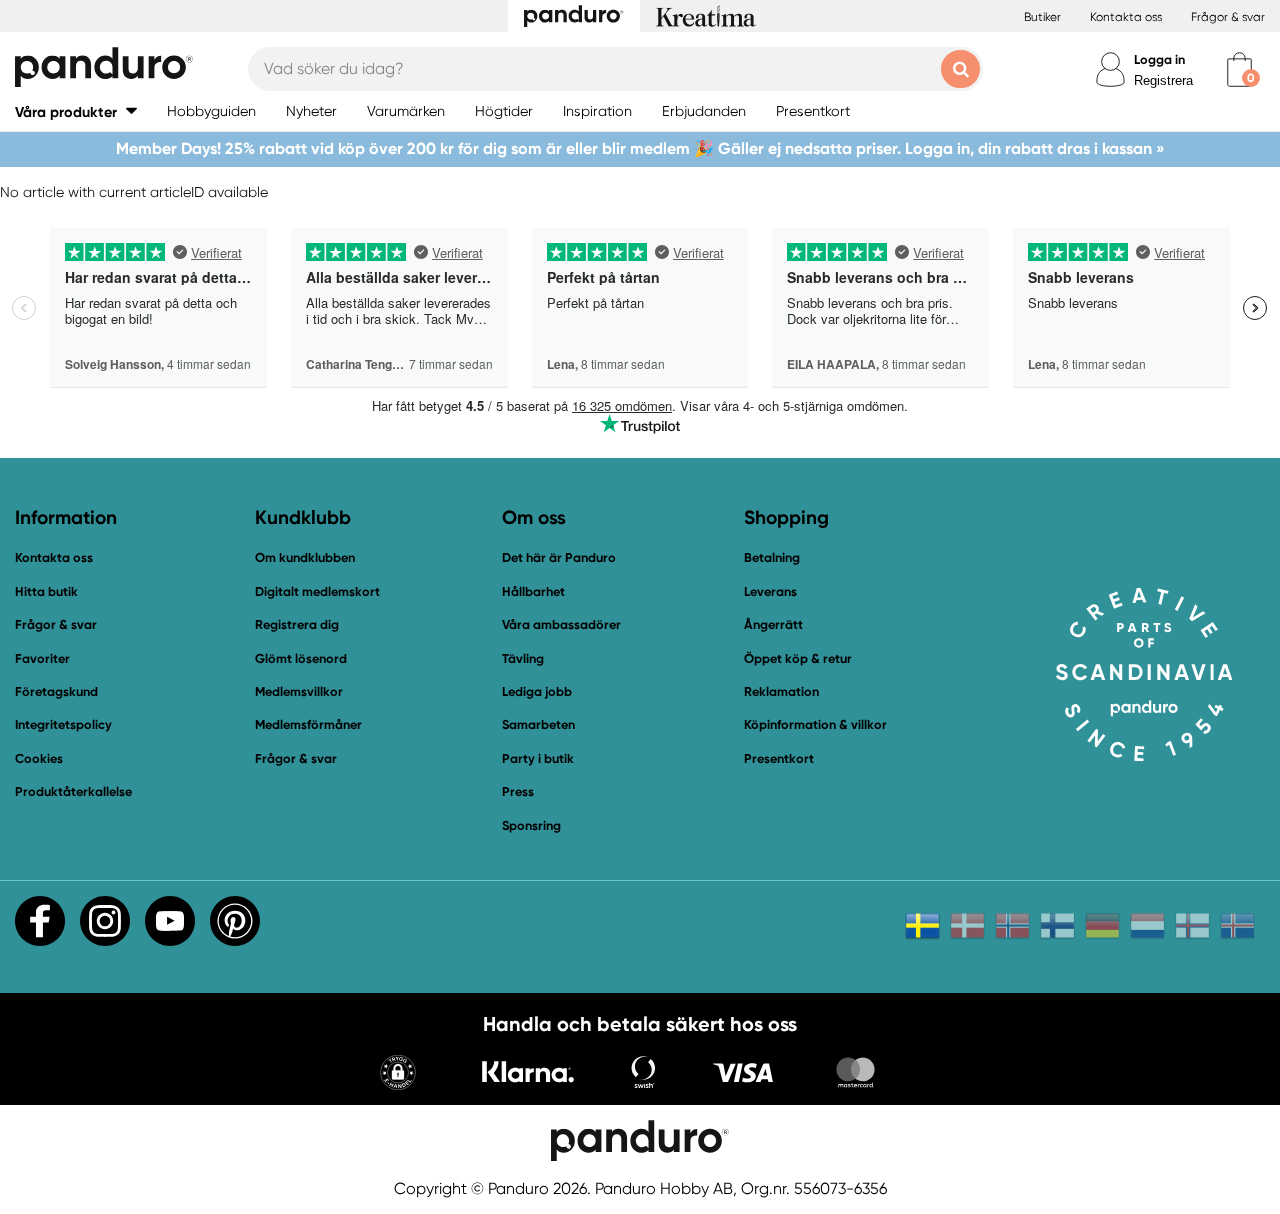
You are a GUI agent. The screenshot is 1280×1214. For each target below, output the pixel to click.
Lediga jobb (537, 691)
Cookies (39, 759)
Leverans (770, 591)
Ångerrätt (773, 624)
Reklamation (781, 691)
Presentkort (779, 758)
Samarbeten (538, 724)
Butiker (1042, 17)
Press (518, 791)
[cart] (1239, 69)
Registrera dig (297, 624)
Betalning (772, 557)
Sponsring (531, 825)
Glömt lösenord (301, 658)
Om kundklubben (305, 557)
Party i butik (538, 758)
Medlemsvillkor (299, 691)
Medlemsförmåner (308, 724)
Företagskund (56, 691)
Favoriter (42, 658)
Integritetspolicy (63, 724)
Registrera (1163, 80)
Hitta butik (46, 591)
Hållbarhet (533, 591)
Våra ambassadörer (561, 624)
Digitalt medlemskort (317, 591)
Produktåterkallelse (73, 791)
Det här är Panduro (559, 557)
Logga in (1159, 59)
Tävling (523, 658)
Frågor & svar (1228, 17)
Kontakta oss (1126, 17)
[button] (76, 111)
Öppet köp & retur (798, 658)
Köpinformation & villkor (815, 724)
